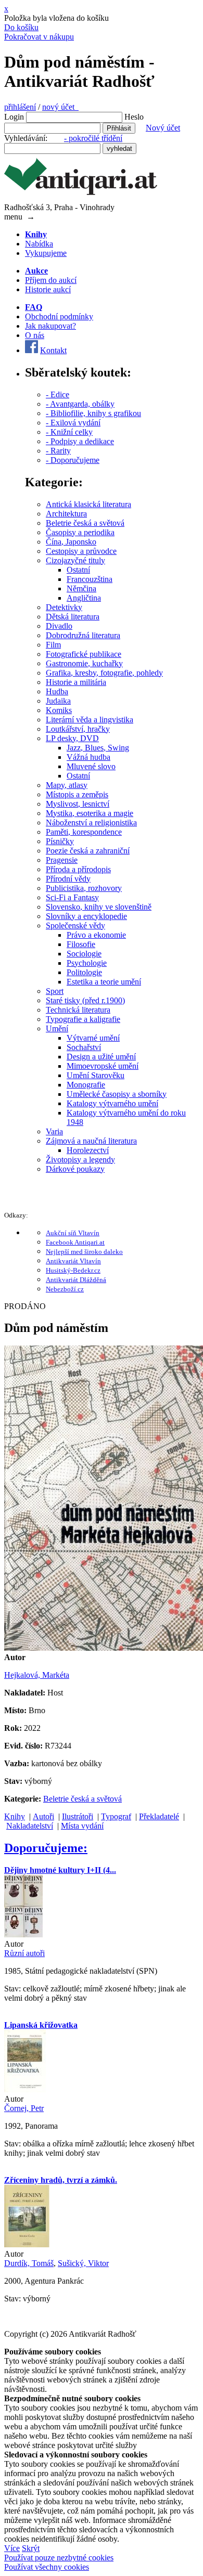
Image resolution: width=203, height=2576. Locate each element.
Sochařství (84, 1047)
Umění (57, 1028)
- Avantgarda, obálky (80, 404)
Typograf (116, 1816)
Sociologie (84, 954)
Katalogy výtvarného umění (112, 1103)
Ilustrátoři (78, 1816)
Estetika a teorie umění (104, 982)
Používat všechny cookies (47, 2567)
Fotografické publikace (84, 654)
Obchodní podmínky (59, 316)
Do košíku (21, 27)
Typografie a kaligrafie (83, 1019)
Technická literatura (78, 1010)
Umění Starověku (96, 1075)
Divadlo (59, 626)
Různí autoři (24, 1953)
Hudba (57, 691)
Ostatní (78, 570)
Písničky (60, 841)
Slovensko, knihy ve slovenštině (99, 907)
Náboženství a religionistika (91, 823)
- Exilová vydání (73, 423)
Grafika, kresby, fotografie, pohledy (104, 673)
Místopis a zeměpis (77, 794)
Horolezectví (88, 1150)
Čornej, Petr (24, 2108)
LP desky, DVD (72, 738)
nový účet (60, 107)
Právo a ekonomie (96, 935)
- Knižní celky (69, 432)
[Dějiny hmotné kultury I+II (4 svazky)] (23, 1934)
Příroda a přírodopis (78, 869)
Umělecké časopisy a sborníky (117, 1094)
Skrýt (31, 2548)
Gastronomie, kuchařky (84, 663)
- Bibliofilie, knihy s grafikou (93, 413)
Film (53, 645)
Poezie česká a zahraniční (88, 851)
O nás (35, 335)
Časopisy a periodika (80, 532)
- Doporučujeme (73, 460)
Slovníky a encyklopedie (86, 916)
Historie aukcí (48, 289)
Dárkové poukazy (75, 1169)
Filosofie (81, 944)
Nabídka (39, 244)
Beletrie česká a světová (85, 523)
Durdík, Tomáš (29, 2263)
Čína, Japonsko (71, 542)
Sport (55, 991)
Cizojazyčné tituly (75, 560)
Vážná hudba (88, 757)
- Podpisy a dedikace (80, 441)
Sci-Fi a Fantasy (72, 897)
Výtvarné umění (93, 1038)
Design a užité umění (101, 1057)
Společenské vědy (75, 925)
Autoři (43, 1816)
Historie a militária (76, 682)
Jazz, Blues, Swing (98, 748)
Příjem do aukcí (51, 280)
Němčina (81, 588)
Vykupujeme (46, 253)
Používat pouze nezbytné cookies (59, 2558)
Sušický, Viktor (83, 2263)
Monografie (86, 1085)
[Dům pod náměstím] (104, 1648)
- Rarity (58, 451)
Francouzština (90, 579)
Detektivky (64, 607)
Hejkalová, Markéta (37, 1675)
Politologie (84, 972)
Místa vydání (82, 1826)
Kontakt (53, 350)
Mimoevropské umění (103, 1066)
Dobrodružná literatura (83, 635)
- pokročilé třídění (93, 138)
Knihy (15, 1816)
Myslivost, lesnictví (78, 804)
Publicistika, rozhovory (84, 888)
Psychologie (87, 963)
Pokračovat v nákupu (39, 37)
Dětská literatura (73, 617)
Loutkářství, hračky (78, 729)
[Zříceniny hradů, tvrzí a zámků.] (27, 2244)
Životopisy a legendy (80, 1160)
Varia (54, 1131)
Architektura (66, 514)
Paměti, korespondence (84, 832)
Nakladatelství (30, 1826)
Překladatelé (159, 1816)
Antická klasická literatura (88, 504)
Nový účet (163, 128)
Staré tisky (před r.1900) (85, 1000)
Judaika (58, 701)
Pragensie (62, 860)
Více (12, 2548)
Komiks (59, 710)
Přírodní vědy (68, 879)
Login (14, 117)
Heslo (134, 117)
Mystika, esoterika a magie (90, 813)
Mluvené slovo (91, 766)
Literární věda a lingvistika (90, 720)
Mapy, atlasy (67, 785)
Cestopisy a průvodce (81, 551)
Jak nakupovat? (50, 326)
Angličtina (84, 598)
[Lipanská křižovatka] (25, 2089)
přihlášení (20, 107)
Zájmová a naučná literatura (91, 1141)
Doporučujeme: (46, 1848)
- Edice (58, 394)
